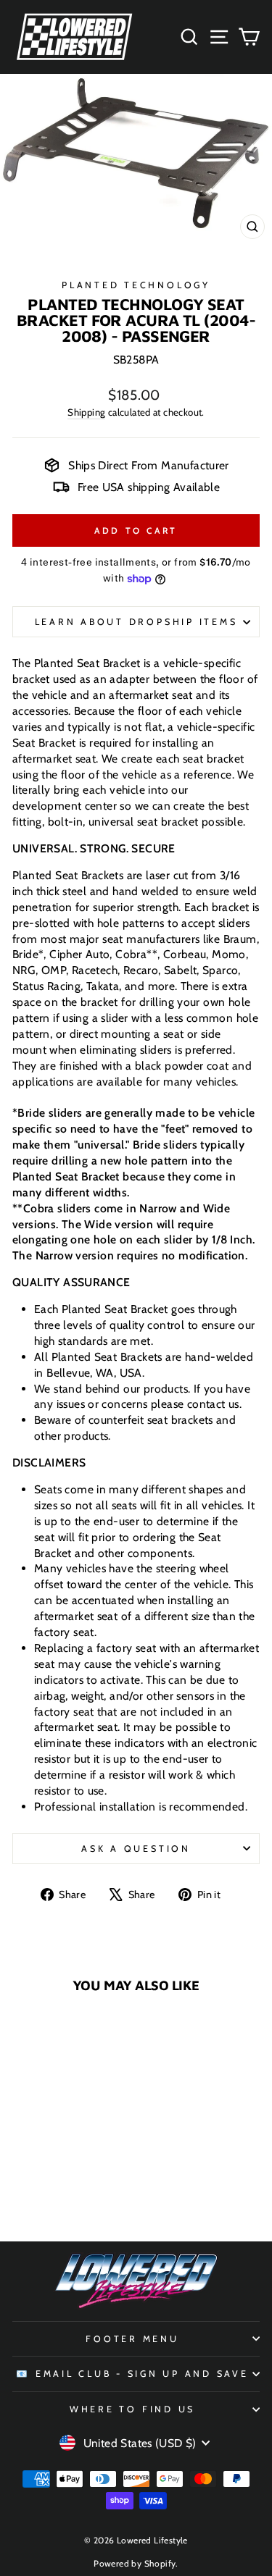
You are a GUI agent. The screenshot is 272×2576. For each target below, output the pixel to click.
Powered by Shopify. (136, 2563)
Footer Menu (132, 2339)
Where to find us (132, 2409)
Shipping (86, 412)
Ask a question (136, 1849)
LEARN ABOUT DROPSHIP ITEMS (136, 622)
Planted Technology (136, 285)
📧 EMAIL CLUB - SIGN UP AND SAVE (132, 2374)
